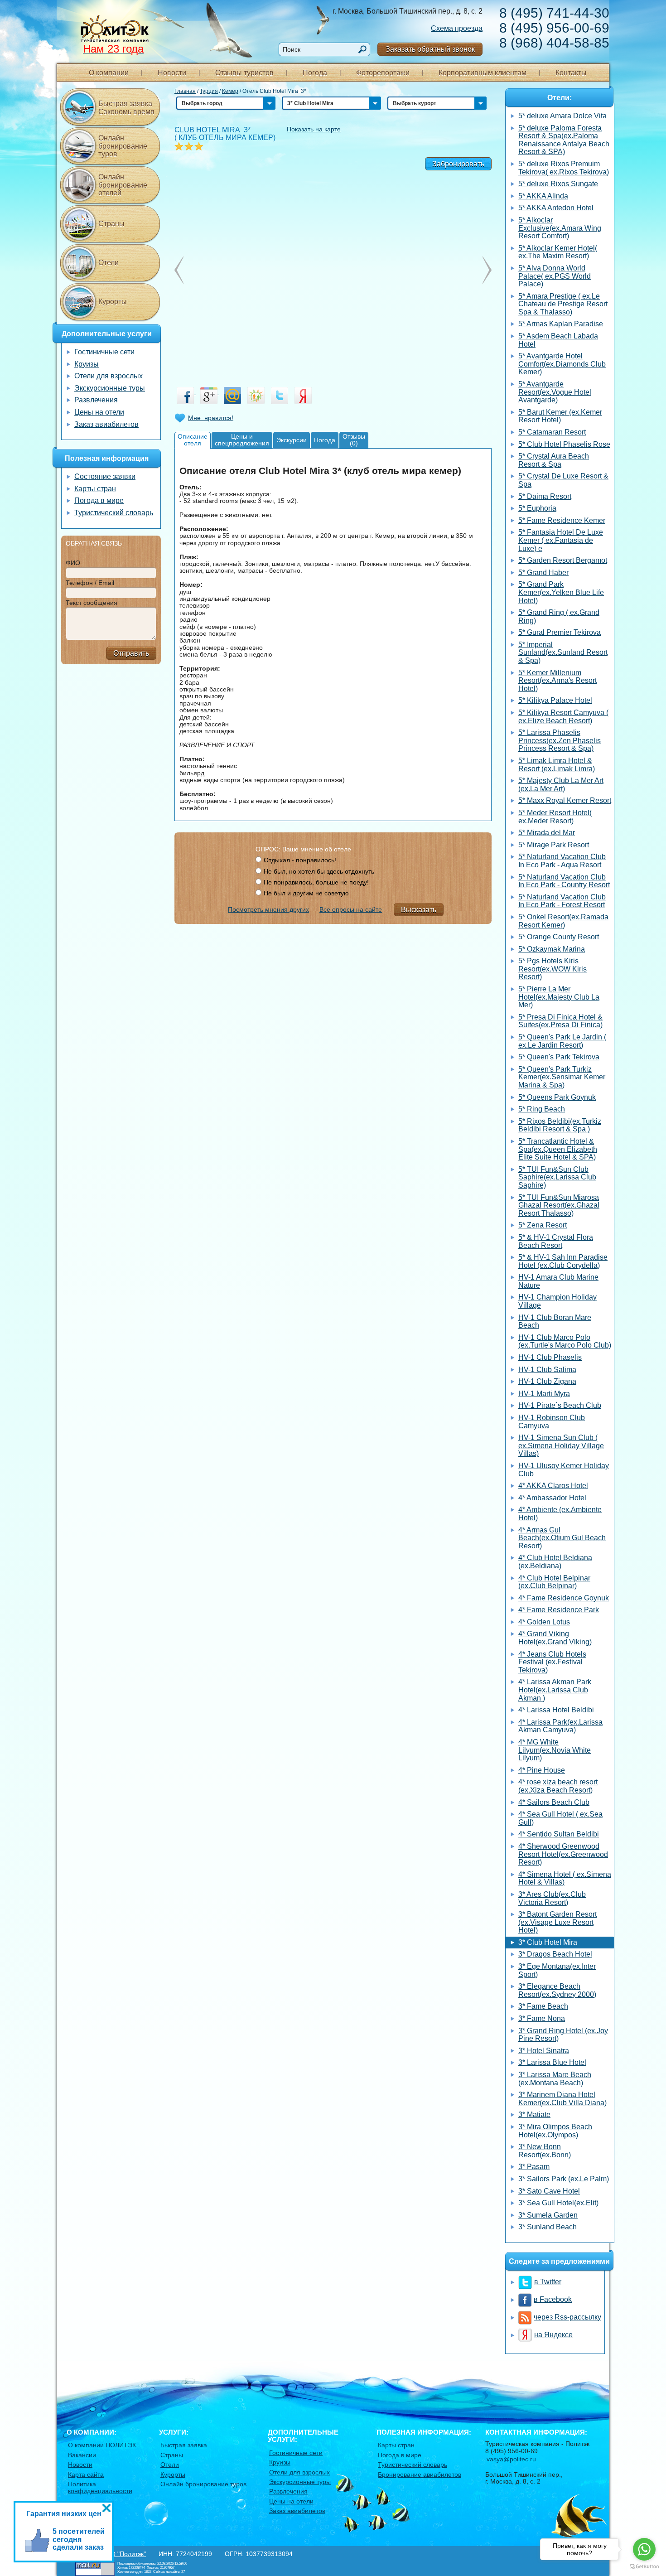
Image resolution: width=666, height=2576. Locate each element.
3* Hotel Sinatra (544, 2051)
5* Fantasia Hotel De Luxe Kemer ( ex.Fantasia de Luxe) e (561, 540)
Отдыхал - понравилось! (300, 860)
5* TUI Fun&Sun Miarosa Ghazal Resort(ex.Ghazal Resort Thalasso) (559, 1205)
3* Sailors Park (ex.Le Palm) (564, 2179)
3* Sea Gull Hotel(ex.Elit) (558, 2203)
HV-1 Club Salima (547, 1370)
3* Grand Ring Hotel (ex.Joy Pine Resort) (563, 2035)
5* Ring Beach (542, 1109)
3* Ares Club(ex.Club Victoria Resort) (552, 1898)
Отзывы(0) (354, 440)
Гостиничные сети (104, 352)
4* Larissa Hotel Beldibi (556, 1710)
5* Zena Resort (543, 1225)
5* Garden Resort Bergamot (563, 560)
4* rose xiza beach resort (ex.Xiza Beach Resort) (558, 1786)
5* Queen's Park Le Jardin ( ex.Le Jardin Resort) (562, 1041)
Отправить (131, 653)
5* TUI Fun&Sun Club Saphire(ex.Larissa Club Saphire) (557, 1177)
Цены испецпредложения (242, 440)
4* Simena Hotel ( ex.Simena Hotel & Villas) (565, 1878)
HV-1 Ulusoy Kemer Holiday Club (564, 1470)
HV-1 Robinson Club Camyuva (552, 1422)
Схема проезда (457, 28)
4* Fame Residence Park (559, 1610)
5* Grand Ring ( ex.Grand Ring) (559, 616)
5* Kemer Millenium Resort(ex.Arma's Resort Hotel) (557, 681)
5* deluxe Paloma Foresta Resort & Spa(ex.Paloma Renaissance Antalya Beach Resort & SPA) (564, 140)
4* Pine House (542, 1770)
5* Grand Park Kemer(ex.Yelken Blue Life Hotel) (561, 592)
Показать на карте (314, 129)
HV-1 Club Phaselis (550, 1357)
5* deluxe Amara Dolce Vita (562, 116)
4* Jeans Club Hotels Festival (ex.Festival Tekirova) (552, 1662)
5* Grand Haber (543, 573)
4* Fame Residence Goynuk (564, 1598)
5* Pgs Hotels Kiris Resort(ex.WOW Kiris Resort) (553, 969)
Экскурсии (292, 440)
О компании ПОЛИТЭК (102, 2445)
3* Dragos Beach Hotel (555, 1954)
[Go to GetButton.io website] (644, 2567)
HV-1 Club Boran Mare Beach (555, 1322)
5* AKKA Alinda (543, 196)
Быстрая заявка (184, 2445)
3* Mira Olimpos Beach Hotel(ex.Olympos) (555, 2131)
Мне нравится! (211, 418)
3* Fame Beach (543, 2006)
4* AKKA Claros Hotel (553, 1486)
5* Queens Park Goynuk (557, 1097)
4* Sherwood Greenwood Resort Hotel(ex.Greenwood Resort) (563, 1854)
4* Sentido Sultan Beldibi (559, 1834)
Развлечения (96, 400)
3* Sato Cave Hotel (549, 2191)
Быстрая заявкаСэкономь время (126, 108)
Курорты (113, 302)
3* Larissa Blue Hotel (552, 2062)
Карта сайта (86, 2475)
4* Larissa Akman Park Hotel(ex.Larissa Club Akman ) (555, 1690)
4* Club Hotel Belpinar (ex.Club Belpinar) (554, 1582)
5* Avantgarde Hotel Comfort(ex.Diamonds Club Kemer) (562, 364)
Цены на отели (99, 412)
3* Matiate (534, 2114)
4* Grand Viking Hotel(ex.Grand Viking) (555, 1638)
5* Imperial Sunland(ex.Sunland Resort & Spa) (563, 652)
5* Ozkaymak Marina (552, 949)
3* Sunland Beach (548, 2227)
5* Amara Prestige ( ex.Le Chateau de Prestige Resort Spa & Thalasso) (563, 304)
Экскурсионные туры (110, 388)
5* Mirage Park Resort (554, 845)
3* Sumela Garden (548, 2215)
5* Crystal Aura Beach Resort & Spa (554, 460)
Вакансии (82, 2455)
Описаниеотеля (193, 440)
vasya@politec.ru (511, 2459)
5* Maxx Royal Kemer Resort (565, 800)
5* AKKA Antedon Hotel (556, 208)
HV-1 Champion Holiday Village (557, 1301)
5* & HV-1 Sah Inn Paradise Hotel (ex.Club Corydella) (563, 1261)
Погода (315, 73)
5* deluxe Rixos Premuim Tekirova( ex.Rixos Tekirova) (564, 168)
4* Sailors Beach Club (554, 1802)
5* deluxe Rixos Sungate (558, 184)
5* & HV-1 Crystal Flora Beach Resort (556, 1241)
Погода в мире (99, 500)
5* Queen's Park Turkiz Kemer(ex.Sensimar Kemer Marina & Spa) (562, 1077)
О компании (109, 73)
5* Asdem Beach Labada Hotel (558, 340)
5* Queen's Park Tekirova (559, 1057)
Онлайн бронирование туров (123, 146)
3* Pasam (534, 2167)
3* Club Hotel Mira (548, 1942)
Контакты (571, 73)
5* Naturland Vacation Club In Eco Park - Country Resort (564, 881)
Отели (109, 263)
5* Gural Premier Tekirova (560, 632)
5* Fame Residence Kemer (562, 520)
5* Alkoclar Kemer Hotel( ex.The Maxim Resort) (558, 252)
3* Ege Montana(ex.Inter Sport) (557, 1970)
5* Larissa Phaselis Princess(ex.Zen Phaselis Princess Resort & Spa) (560, 740)
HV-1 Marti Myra (544, 1394)
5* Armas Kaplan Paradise (561, 324)
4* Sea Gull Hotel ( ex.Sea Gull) (560, 1818)
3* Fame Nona (542, 2018)
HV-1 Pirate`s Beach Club (560, 1405)
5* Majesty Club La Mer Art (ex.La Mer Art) (561, 785)
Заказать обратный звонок (430, 49)
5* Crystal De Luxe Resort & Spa (563, 480)
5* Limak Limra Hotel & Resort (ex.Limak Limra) (557, 765)
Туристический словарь (114, 513)
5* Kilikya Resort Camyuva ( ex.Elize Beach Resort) (563, 717)
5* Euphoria (537, 508)
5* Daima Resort (545, 496)
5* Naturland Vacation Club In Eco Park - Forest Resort (562, 901)
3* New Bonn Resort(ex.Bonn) (545, 2151)
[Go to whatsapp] (644, 2549)
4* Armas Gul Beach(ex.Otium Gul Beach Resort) (562, 1538)
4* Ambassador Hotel (552, 1498)
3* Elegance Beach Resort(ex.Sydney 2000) (557, 1990)
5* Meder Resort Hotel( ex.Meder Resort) (555, 817)
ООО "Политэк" (123, 2554)
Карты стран (95, 489)
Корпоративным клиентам (483, 73)
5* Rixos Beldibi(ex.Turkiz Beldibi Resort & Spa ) (560, 1125)
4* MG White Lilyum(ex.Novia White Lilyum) (555, 1750)
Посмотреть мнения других (268, 909)
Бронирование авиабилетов (420, 2475)
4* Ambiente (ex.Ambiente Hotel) (560, 1514)
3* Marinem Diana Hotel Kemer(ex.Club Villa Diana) (562, 2099)
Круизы (87, 364)
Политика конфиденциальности (100, 2487)
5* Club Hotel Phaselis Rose (564, 444)
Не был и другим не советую (306, 893)
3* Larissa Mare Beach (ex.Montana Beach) (555, 2079)
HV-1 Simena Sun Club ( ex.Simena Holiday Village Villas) (561, 1445)
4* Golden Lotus (544, 1622)
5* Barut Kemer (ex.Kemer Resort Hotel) (560, 416)
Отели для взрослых (109, 376)
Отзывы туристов (244, 73)
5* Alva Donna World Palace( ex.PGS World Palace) (555, 276)
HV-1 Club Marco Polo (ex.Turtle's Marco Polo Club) (565, 1341)
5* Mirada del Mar (547, 833)
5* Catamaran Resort (552, 432)
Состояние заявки (105, 476)
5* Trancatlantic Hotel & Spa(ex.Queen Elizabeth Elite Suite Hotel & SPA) (558, 1149)
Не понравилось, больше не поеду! (316, 882)
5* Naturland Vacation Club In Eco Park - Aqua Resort (562, 861)
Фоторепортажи (383, 73)
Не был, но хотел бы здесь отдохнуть (319, 871)
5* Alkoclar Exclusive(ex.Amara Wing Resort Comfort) (560, 228)
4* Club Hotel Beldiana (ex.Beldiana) (555, 1562)
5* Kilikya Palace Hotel (555, 700)
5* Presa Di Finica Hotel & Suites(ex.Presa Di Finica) (560, 1021)
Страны (111, 224)
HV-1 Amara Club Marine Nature (558, 1281)
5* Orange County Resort (559, 937)
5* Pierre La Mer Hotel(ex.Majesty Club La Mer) (559, 997)
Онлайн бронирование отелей (123, 185)
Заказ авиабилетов (106, 424)
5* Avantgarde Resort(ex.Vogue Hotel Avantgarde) (555, 392)
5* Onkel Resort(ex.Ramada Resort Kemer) (563, 921)
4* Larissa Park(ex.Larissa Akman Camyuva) (560, 1726)
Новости (172, 73)
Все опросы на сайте (351, 909)
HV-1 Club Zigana (547, 1381)
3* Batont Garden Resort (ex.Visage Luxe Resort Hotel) (557, 1922)
